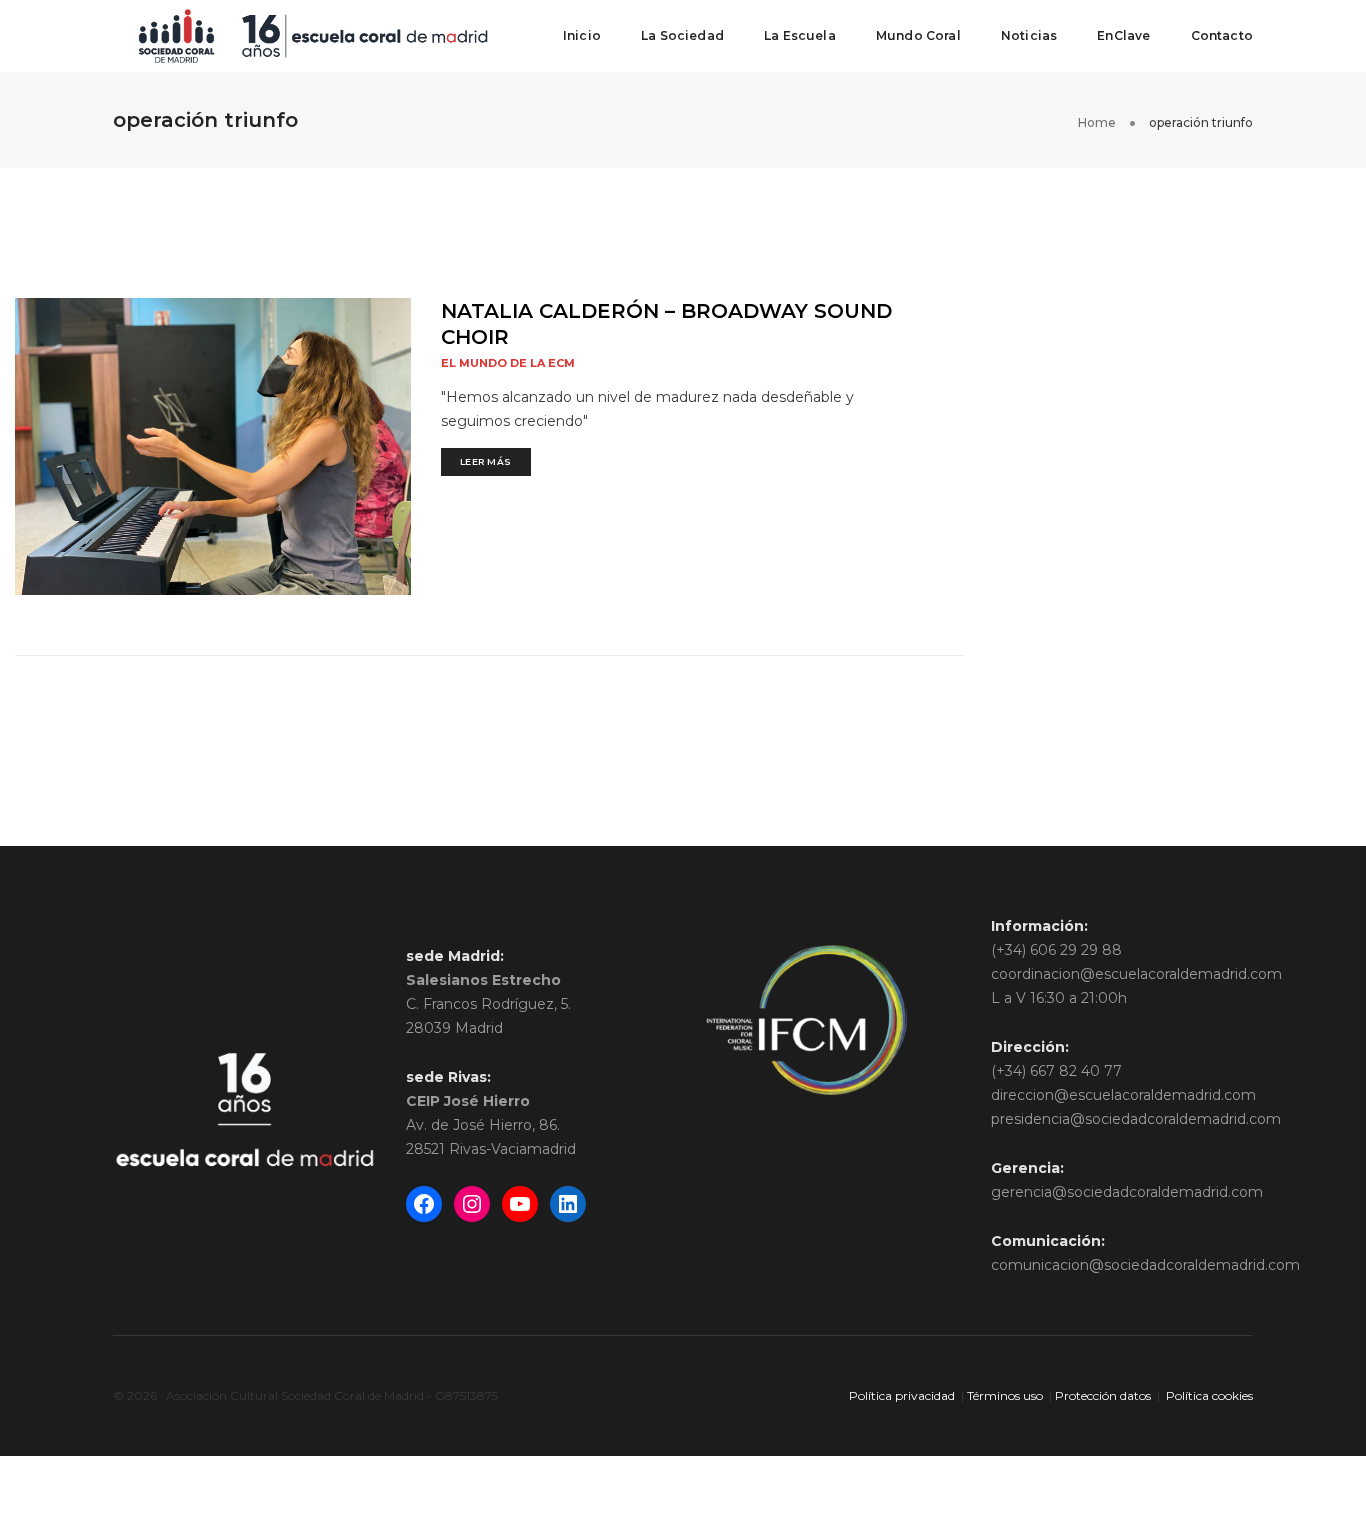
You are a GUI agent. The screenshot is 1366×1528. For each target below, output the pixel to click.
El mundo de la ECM (508, 363)
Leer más (486, 461)
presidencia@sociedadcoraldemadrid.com (1136, 1119)
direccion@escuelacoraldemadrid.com (1123, 1095)
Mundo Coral (918, 35)
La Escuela (800, 35)
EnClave (1123, 35)
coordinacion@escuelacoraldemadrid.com (1136, 974)
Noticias (1029, 35)
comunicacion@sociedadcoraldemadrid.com (1145, 1265)
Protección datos (1103, 1395)
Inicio (582, 35)
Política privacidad (902, 1395)
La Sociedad (682, 35)
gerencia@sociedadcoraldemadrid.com (1127, 1192)
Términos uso (1005, 1395)
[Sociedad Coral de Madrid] (313, 35)
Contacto (1222, 35)
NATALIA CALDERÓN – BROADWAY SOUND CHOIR (666, 324)
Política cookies (1209, 1395)
